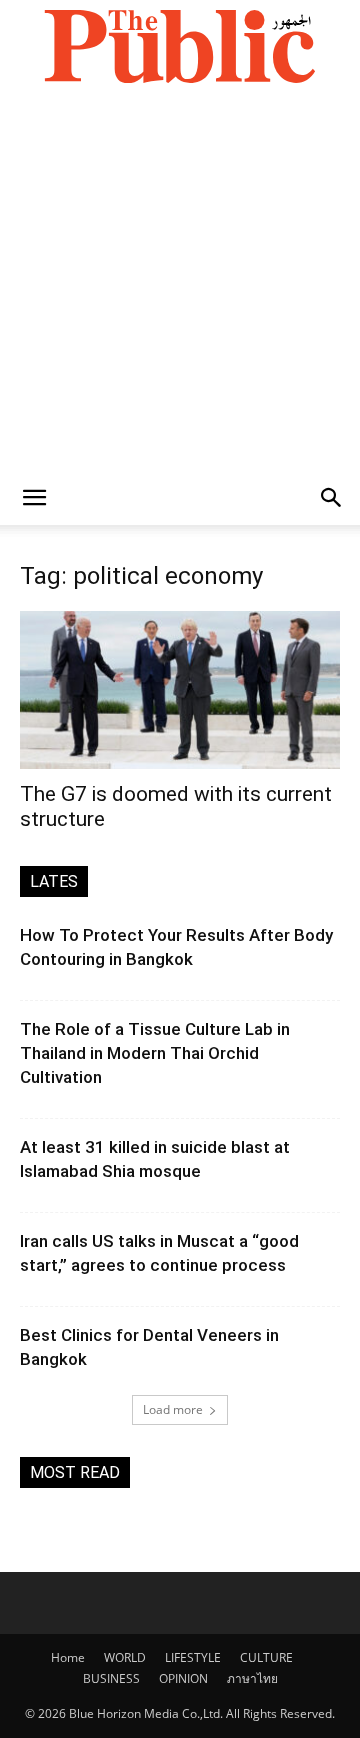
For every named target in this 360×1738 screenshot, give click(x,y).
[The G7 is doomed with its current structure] (180, 690)
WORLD (125, 1657)
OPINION (183, 1678)
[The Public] (180, 46)
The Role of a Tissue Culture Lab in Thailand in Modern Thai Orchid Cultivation (155, 1053)
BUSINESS (111, 1678)
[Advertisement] (180, 281)
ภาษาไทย (252, 1678)
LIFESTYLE (193, 1657)
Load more (173, 1409)
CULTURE (266, 1657)
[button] (34, 498)
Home (68, 1657)
